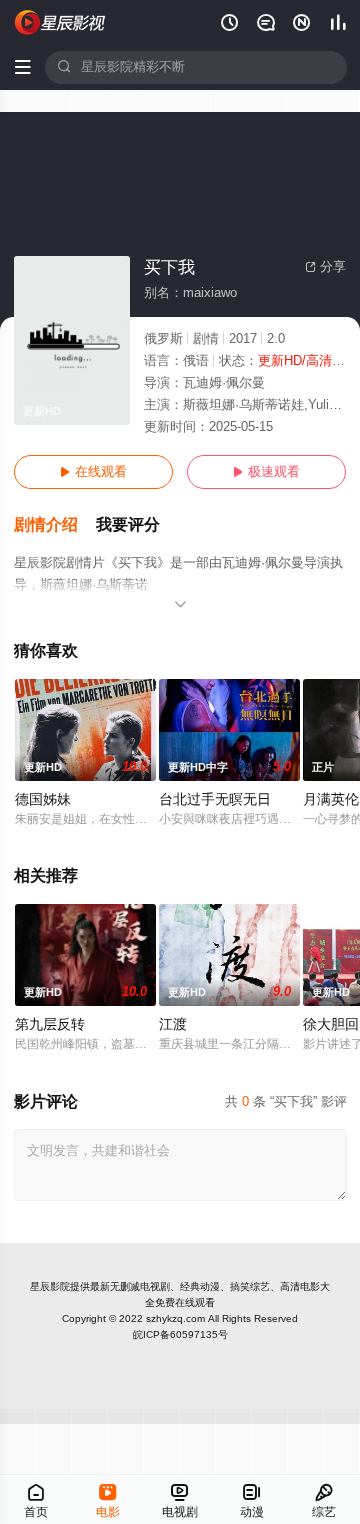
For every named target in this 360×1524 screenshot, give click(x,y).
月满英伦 (331, 799)
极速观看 (266, 472)
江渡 (173, 1024)
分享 (325, 267)
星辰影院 (50, 1286)
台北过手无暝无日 (215, 799)
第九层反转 (50, 1024)
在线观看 (93, 472)
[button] (55, 525)
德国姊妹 (43, 799)
